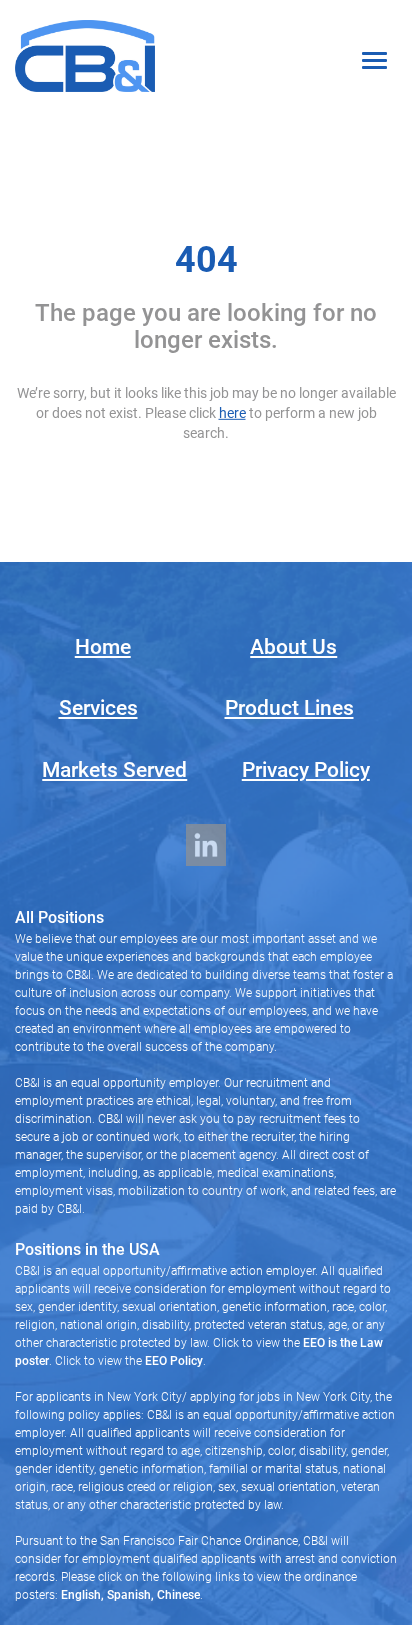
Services (98, 708)
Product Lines (289, 708)
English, (82, 1595)
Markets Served (114, 770)
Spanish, (129, 1595)
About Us (293, 647)
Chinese (177, 1595)
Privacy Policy (306, 770)
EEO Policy (174, 1361)
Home (103, 647)
